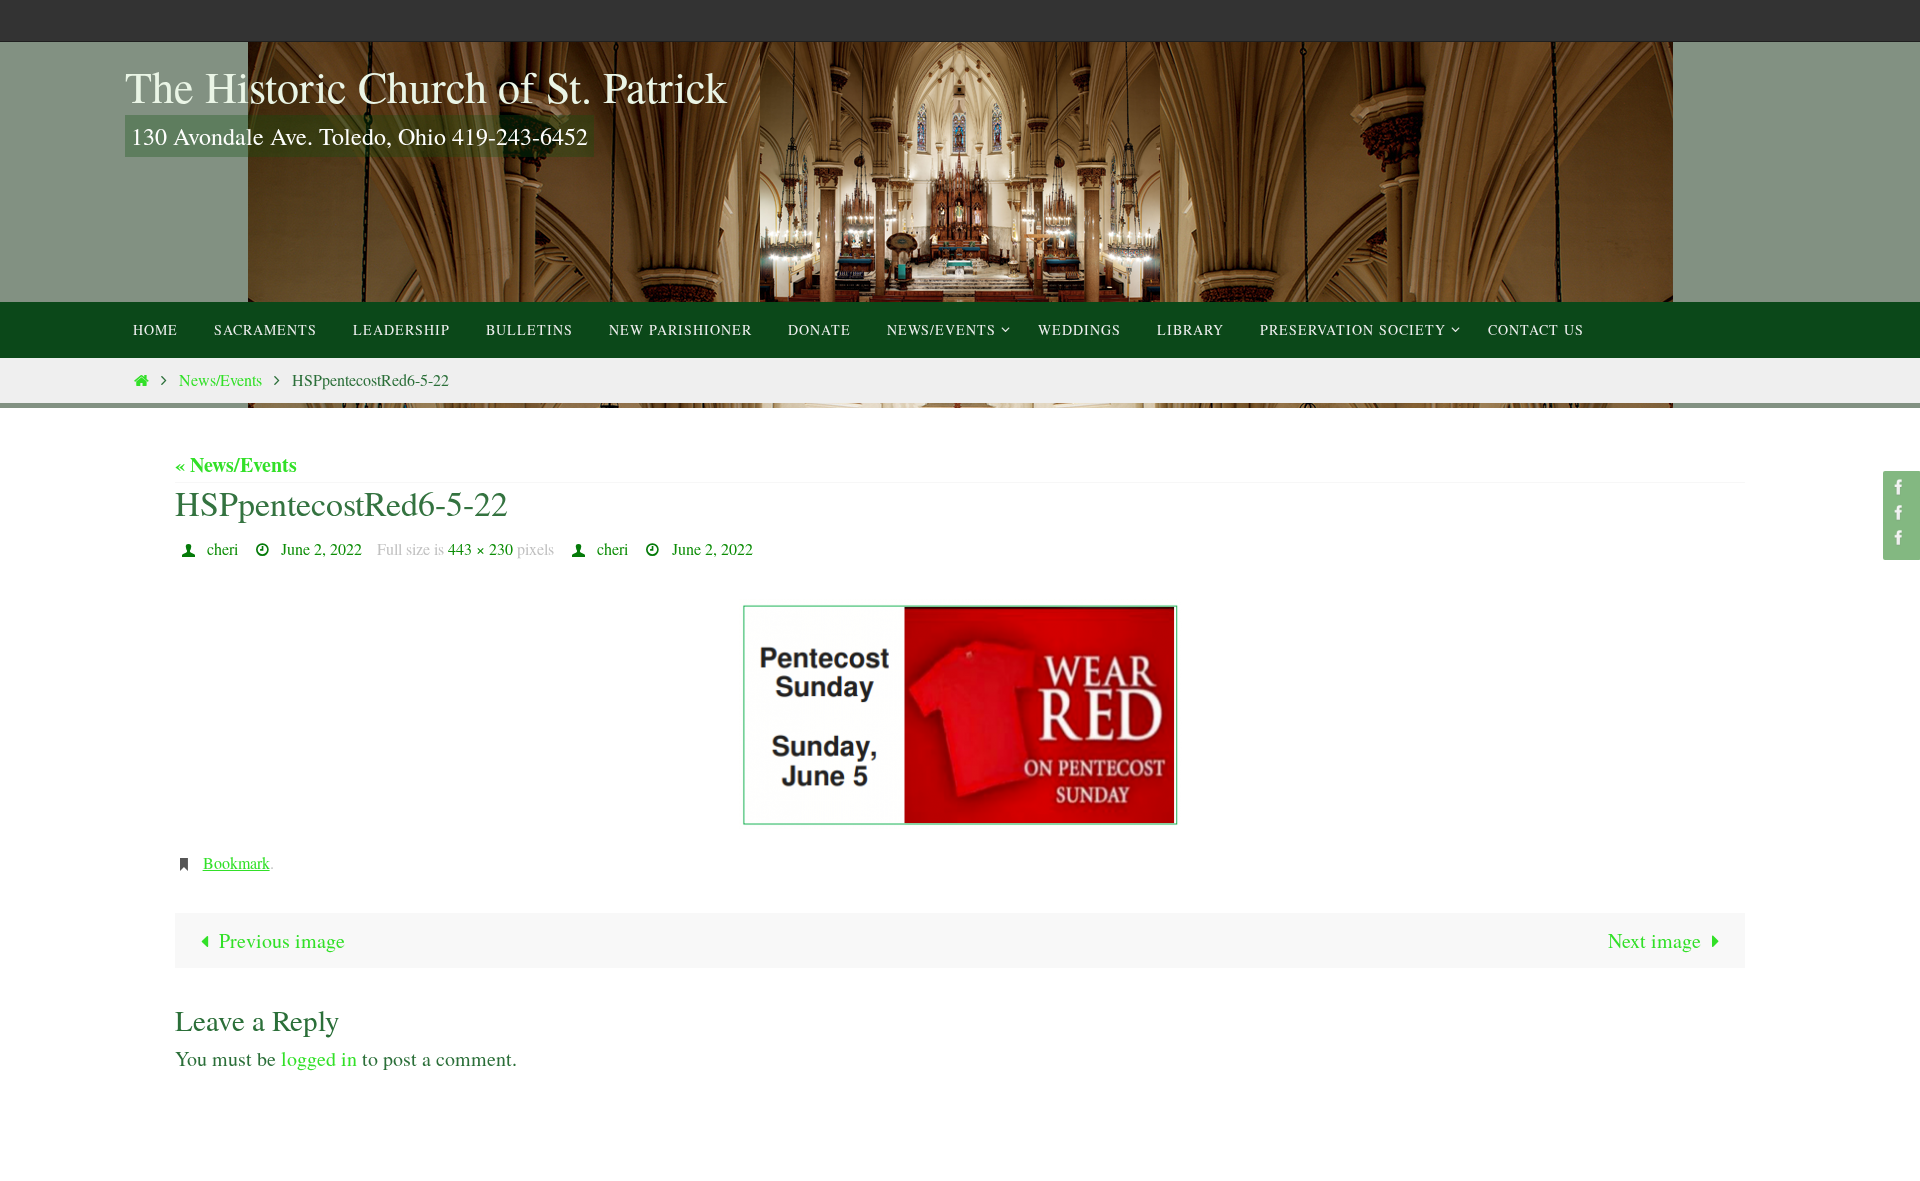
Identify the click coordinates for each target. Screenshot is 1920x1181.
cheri (222, 548)
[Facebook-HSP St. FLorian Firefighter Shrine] (1899, 537)
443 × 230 (480, 548)
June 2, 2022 (321, 548)
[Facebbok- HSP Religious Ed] (1899, 512)
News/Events (220, 379)
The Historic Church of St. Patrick (426, 86)
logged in (319, 1058)
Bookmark (236, 862)
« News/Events (236, 464)
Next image (1654, 940)
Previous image (282, 940)
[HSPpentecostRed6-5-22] (960, 714)
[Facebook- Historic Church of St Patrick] (1899, 486)
